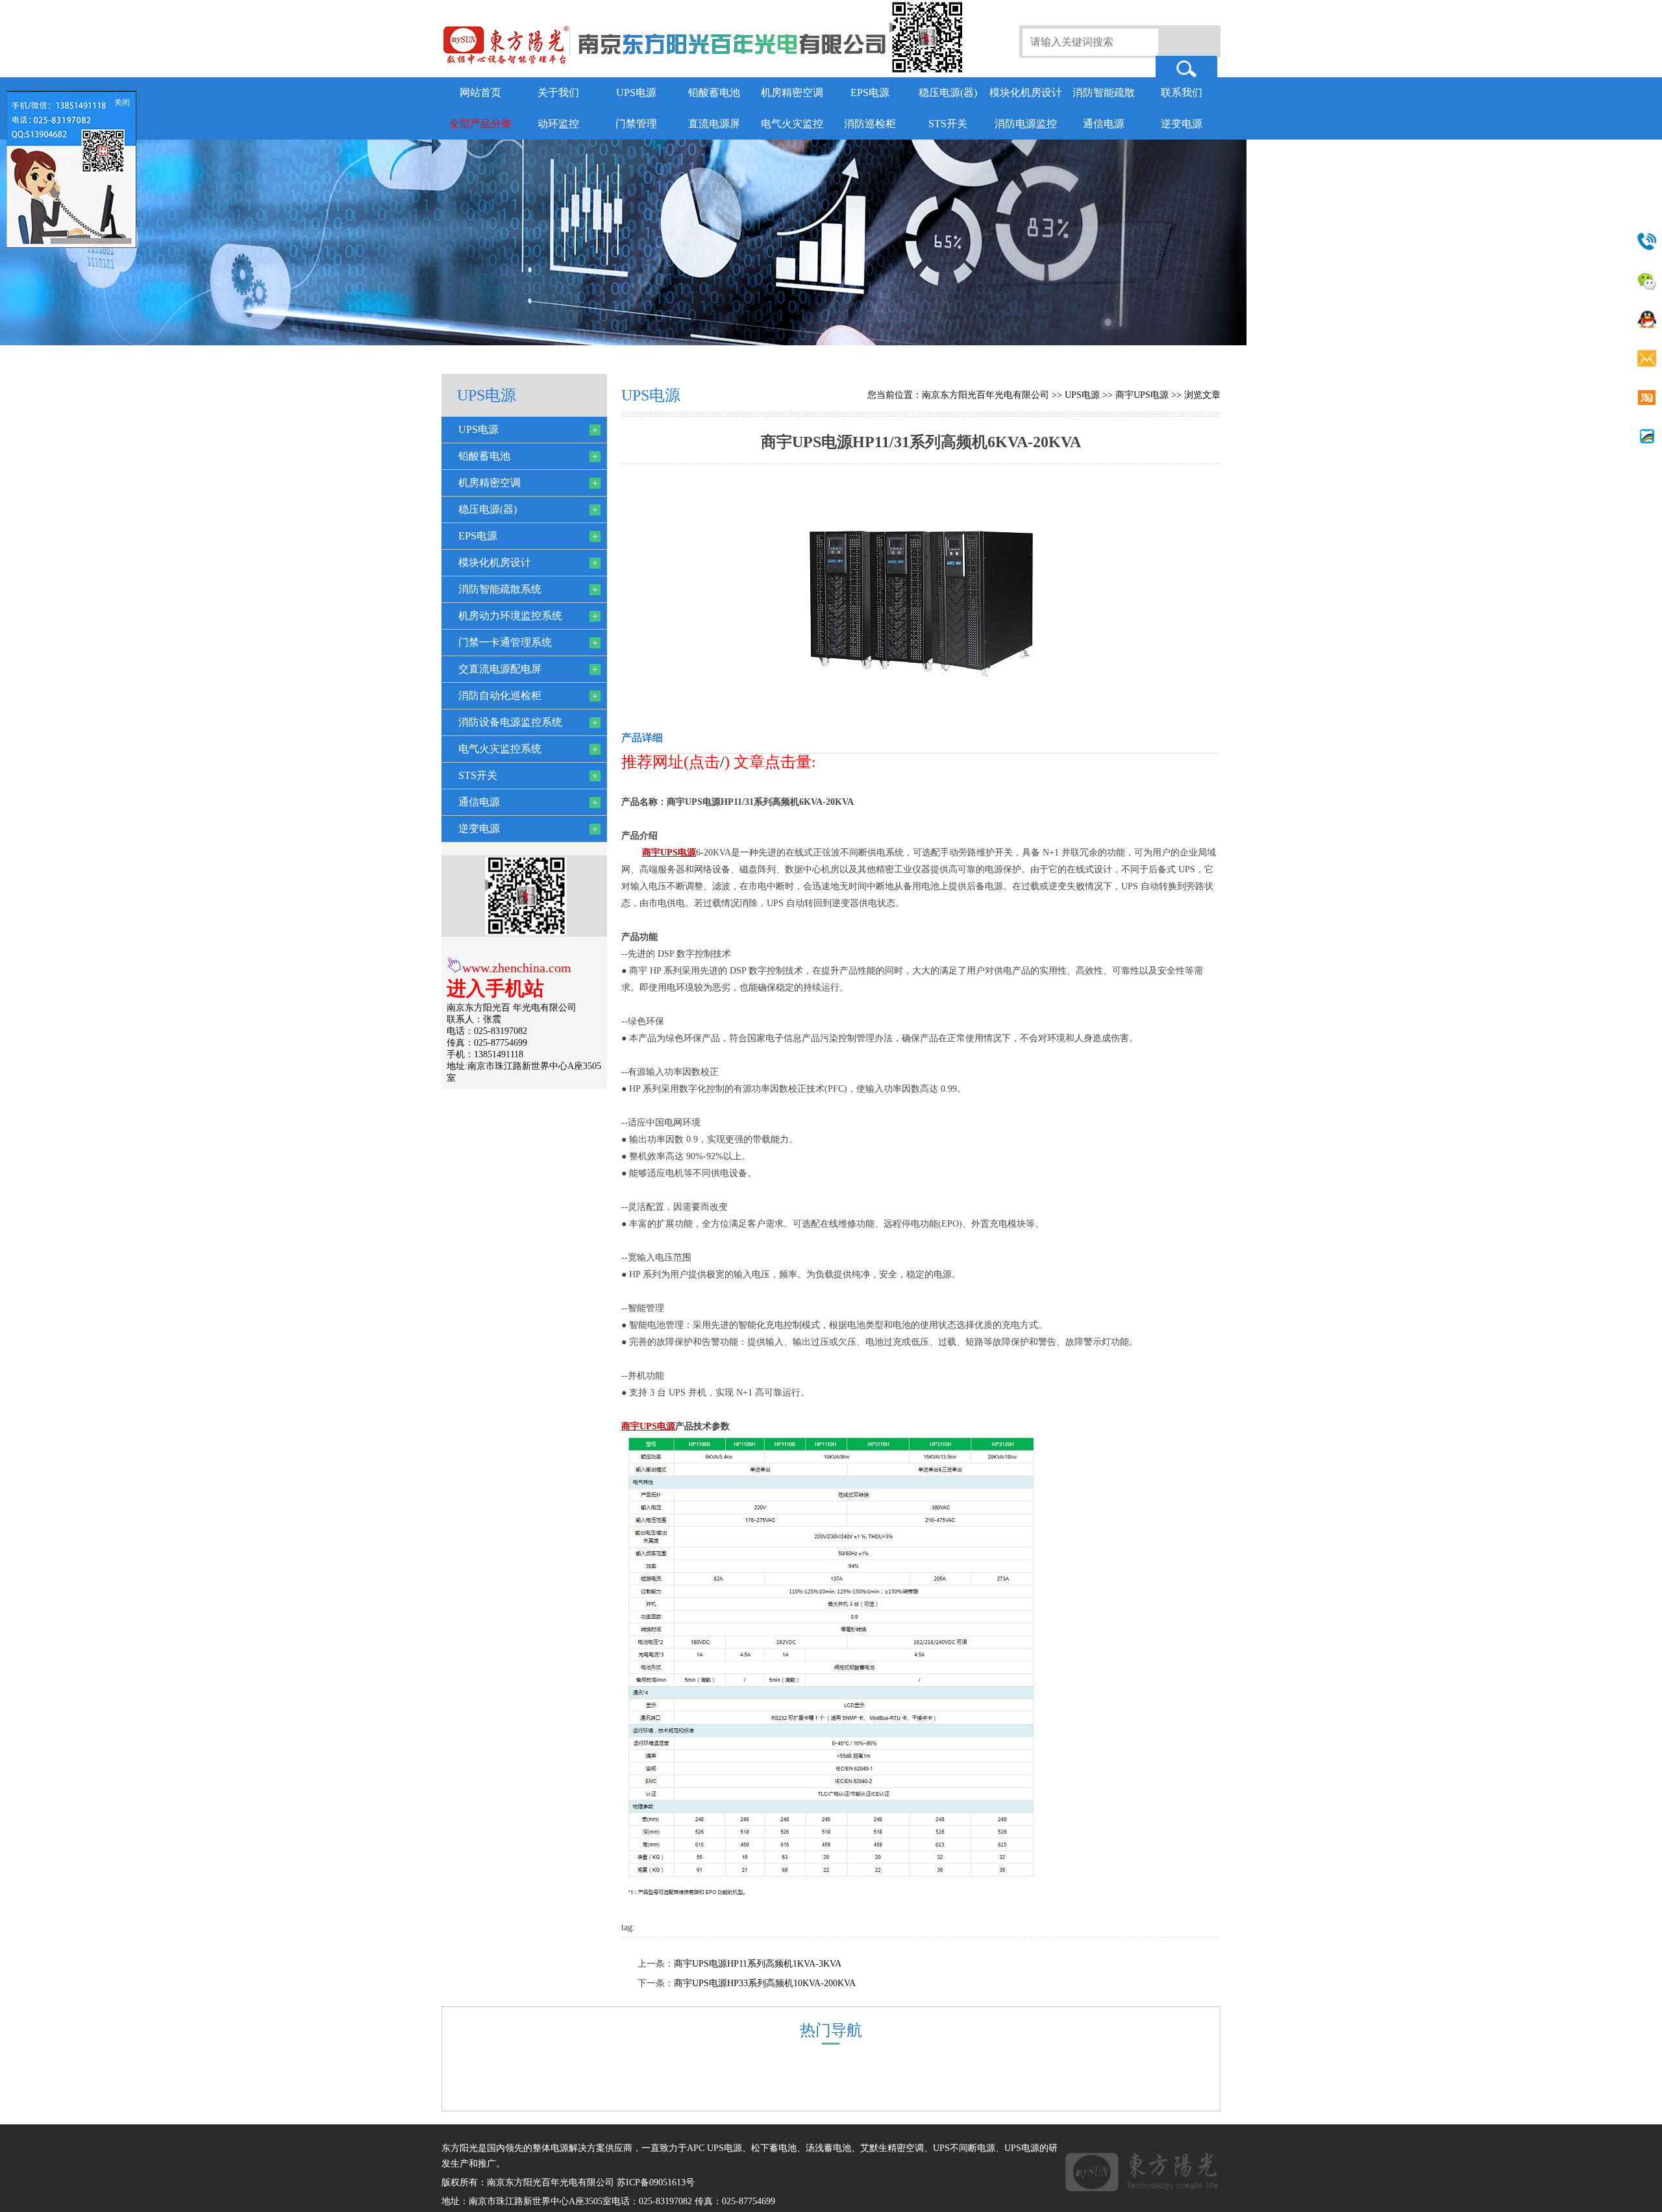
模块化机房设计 (1026, 92)
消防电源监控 (1026, 124)
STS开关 (948, 124)
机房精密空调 (792, 92)
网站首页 (480, 92)
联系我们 (1182, 92)
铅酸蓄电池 (714, 92)
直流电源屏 (714, 124)
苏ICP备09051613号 (656, 2182)
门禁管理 (636, 124)
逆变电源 (1182, 124)
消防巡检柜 (870, 124)
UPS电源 (636, 92)
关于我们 (558, 92)
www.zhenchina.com (517, 968)
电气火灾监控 (792, 124)
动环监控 (558, 124)
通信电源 (1104, 124)
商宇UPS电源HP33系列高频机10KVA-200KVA (765, 1983)
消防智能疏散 (1104, 92)
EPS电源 (870, 92)
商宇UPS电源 (1142, 395)
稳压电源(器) (948, 92)
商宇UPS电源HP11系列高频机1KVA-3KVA (758, 1964)
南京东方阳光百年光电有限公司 (986, 395)
